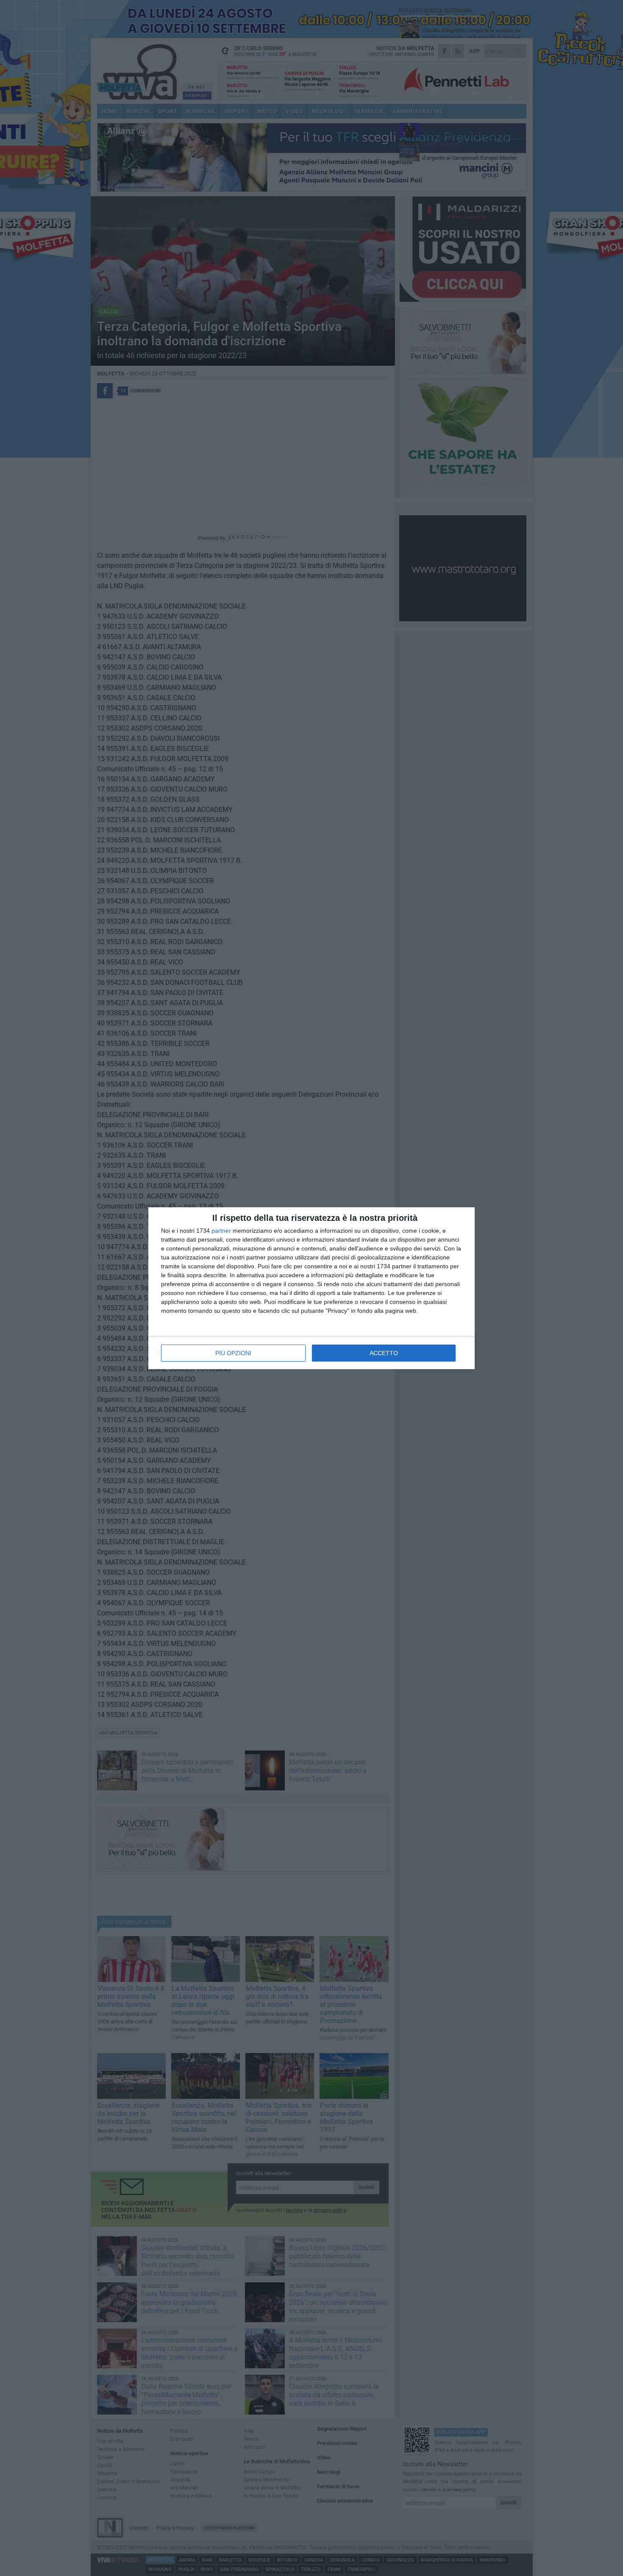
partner (221, 1231)
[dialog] (311, 1288)
